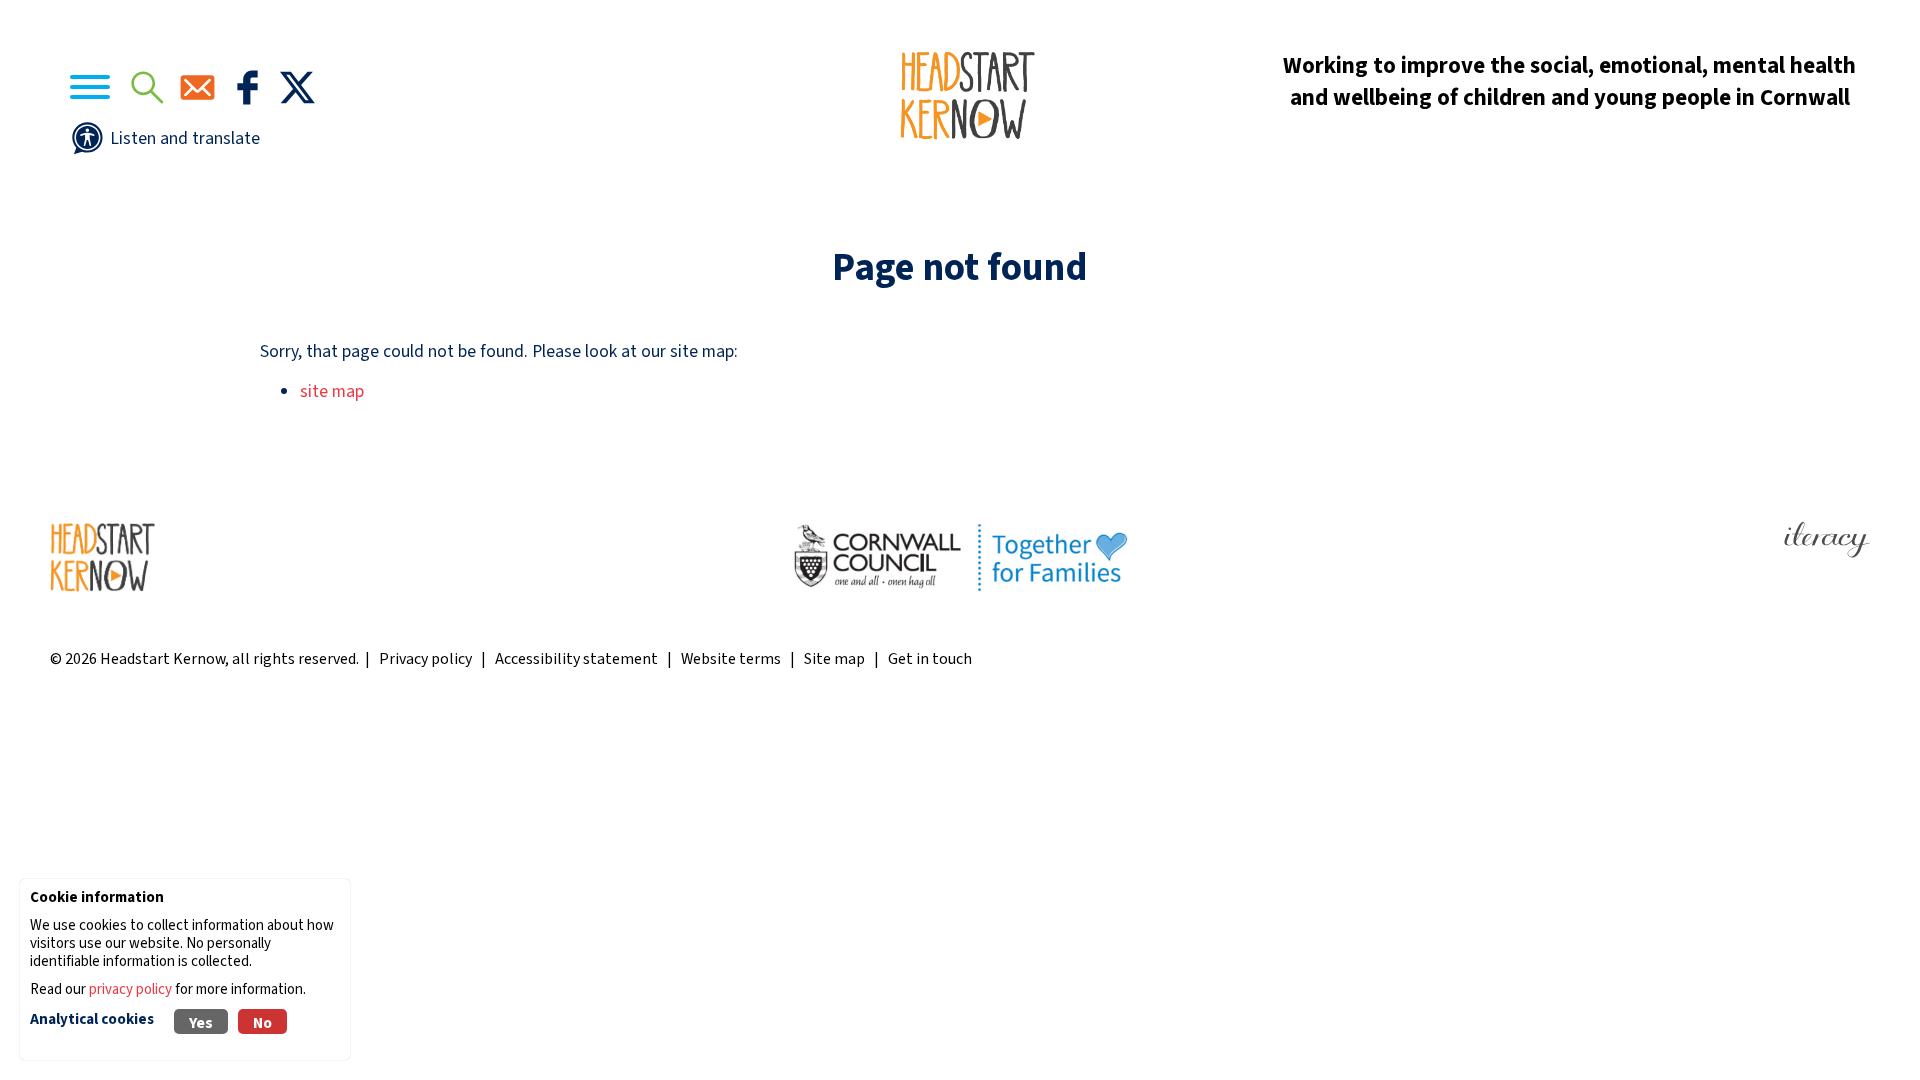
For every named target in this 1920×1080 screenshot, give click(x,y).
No (262, 1023)
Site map (834, 659)
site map (332, 391)
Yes (201, 1023)
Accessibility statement (576, 659)
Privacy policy (425, 659)
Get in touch (930, 659)
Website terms (731, 659)
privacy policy (130, 989)
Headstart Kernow (162, 659)
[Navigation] (90, 90)
